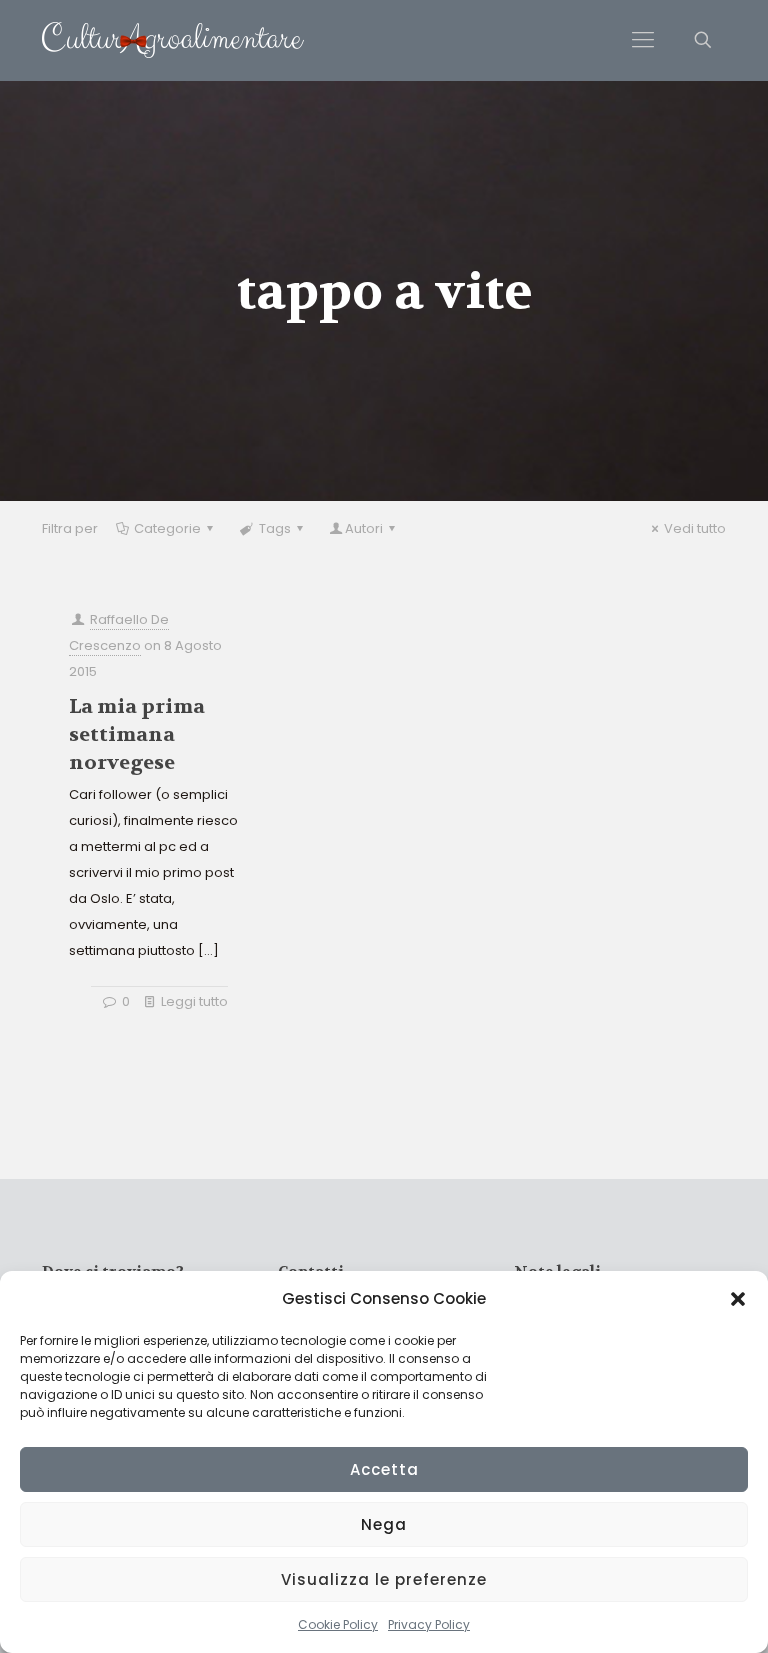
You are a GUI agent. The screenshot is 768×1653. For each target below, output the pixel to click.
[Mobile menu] (643, 40)
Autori (364, 528)
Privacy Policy (429, 1624)
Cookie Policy (338, 1624)
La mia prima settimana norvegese (137, 734)
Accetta (384, 1469)
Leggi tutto (194, 1001)
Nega (384, 1524)
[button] (738, 1299)
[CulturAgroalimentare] (173, 40)
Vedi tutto (695, 528)
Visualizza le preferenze (384, 1579)
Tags (275, 528)
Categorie (167, 528)
